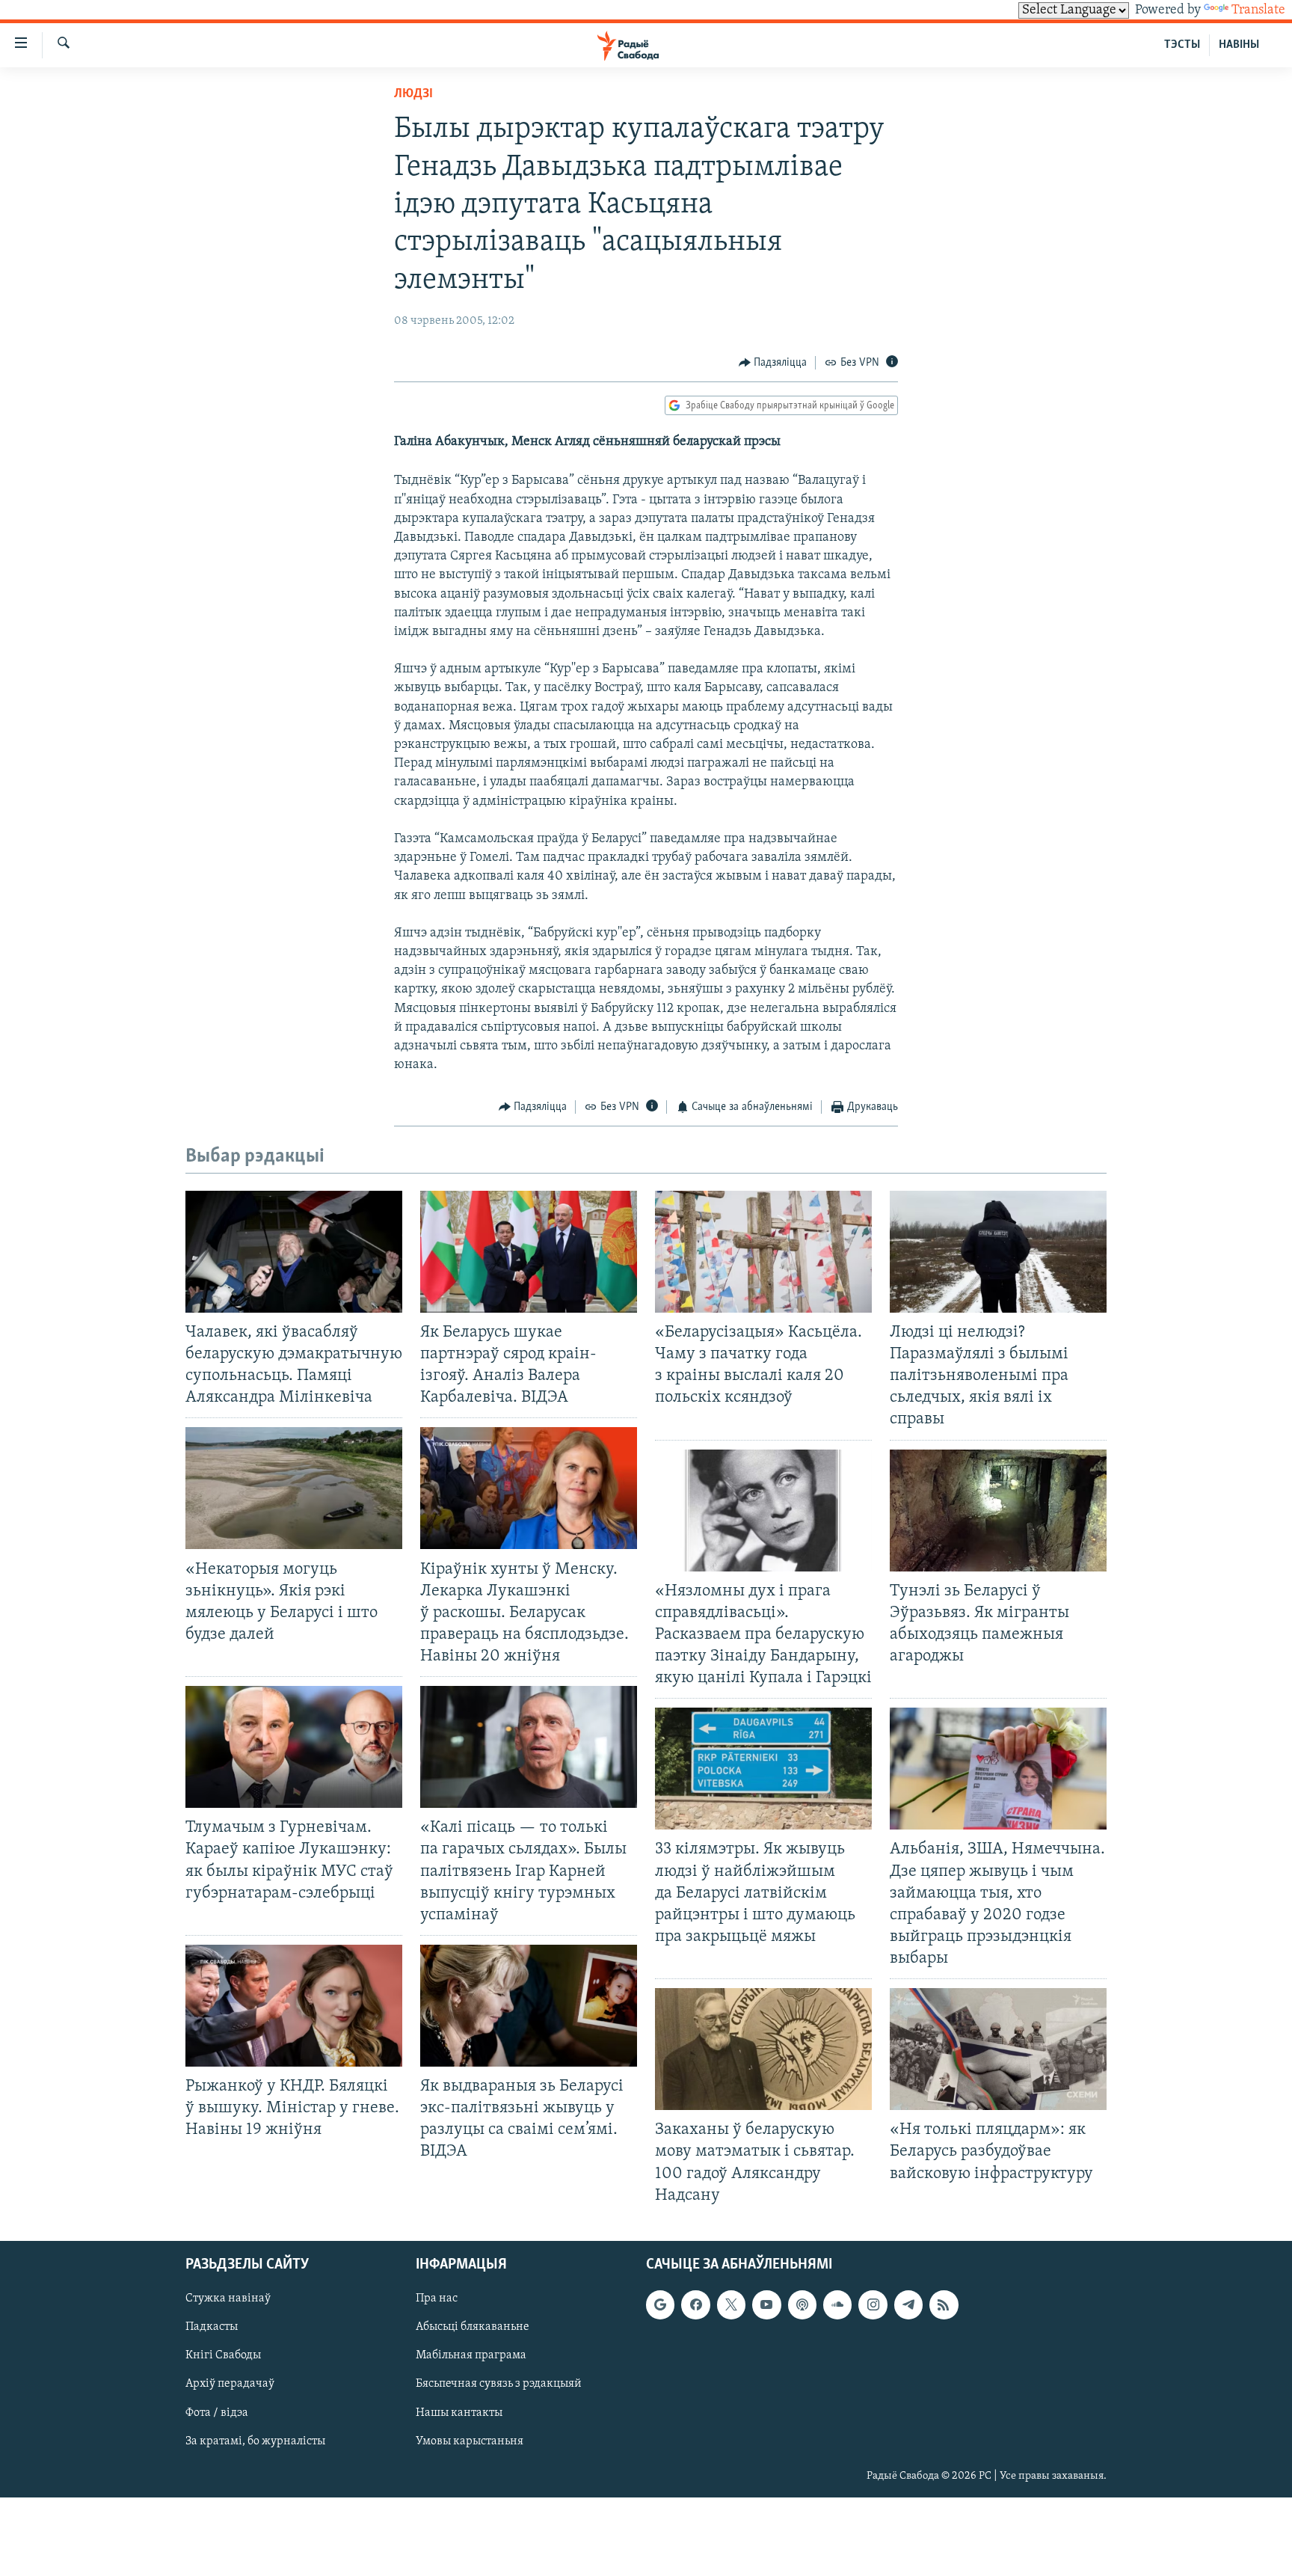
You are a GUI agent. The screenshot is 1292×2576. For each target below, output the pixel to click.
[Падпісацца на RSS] (944, 2304)
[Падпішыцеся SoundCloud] (837, 2304)
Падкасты (212, 2327)
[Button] (773, 363)
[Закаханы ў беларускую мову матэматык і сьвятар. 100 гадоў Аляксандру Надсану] (763, 2049)
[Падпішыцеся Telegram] (908, 2304)
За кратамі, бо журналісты (255, 2441)
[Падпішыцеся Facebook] (695, 2304)
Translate (1258, 10)
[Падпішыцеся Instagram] (873, 2304)
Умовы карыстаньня (470, 2441)
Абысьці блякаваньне (473, 2327)
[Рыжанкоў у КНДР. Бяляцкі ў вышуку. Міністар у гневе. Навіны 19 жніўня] (294, 2006)
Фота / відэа (217, 2412)
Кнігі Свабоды (223, 2355)
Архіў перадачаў (230, 2384)
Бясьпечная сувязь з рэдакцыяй (499, 2384)
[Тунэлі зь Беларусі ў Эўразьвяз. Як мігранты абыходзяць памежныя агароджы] (998, 1511)
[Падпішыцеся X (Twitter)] (731, 2304)
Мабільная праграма (471, 2355)
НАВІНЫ (1239, 45)
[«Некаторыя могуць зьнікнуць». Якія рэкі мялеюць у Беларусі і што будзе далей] (294, 1488)
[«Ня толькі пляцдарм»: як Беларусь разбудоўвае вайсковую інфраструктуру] (998, 2049)
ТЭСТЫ (1182, 45)
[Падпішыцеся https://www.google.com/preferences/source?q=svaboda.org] (660, 2304)
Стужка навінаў (228, 2299)
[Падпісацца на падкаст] (802, 2304)
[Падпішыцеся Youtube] (766, 2304)
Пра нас (437, 2299)
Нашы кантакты (459, 2412)
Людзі (413, 94)
